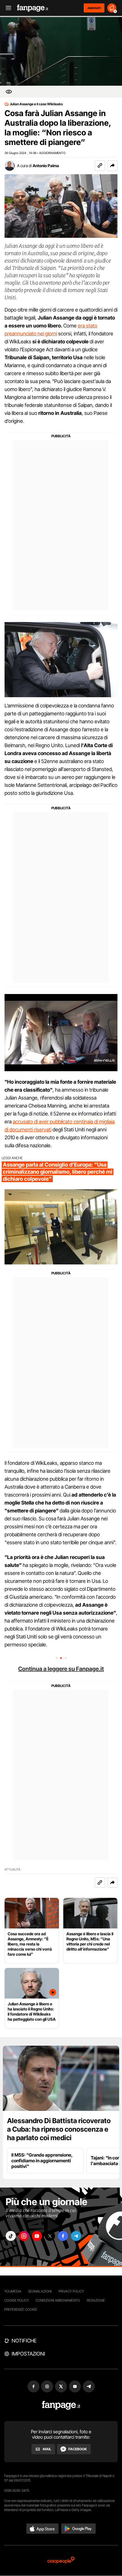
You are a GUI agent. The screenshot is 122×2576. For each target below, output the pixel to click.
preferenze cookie (21, 2309)
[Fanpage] (61, 2405)
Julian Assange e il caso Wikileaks (36, 104)
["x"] (50, 2236)
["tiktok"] (11, 2236)
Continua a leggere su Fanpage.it (61, 1669)
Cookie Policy (16, 2300)
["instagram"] (24, 2236)
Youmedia (13, 2291)
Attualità (12, 1870)
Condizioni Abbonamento (58, 2300)
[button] (112, 166)
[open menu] (7, 8)
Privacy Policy (71, 2291)
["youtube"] (37, 2236)
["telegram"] (76, 2236)
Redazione (96, 2300)
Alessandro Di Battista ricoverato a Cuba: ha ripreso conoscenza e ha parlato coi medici (59, 2129)
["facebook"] (63, 2236)
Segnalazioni (40, 2291)
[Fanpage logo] (33, 8)
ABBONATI (94, 8)
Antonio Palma (46, 166)
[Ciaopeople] (61, 2561)
